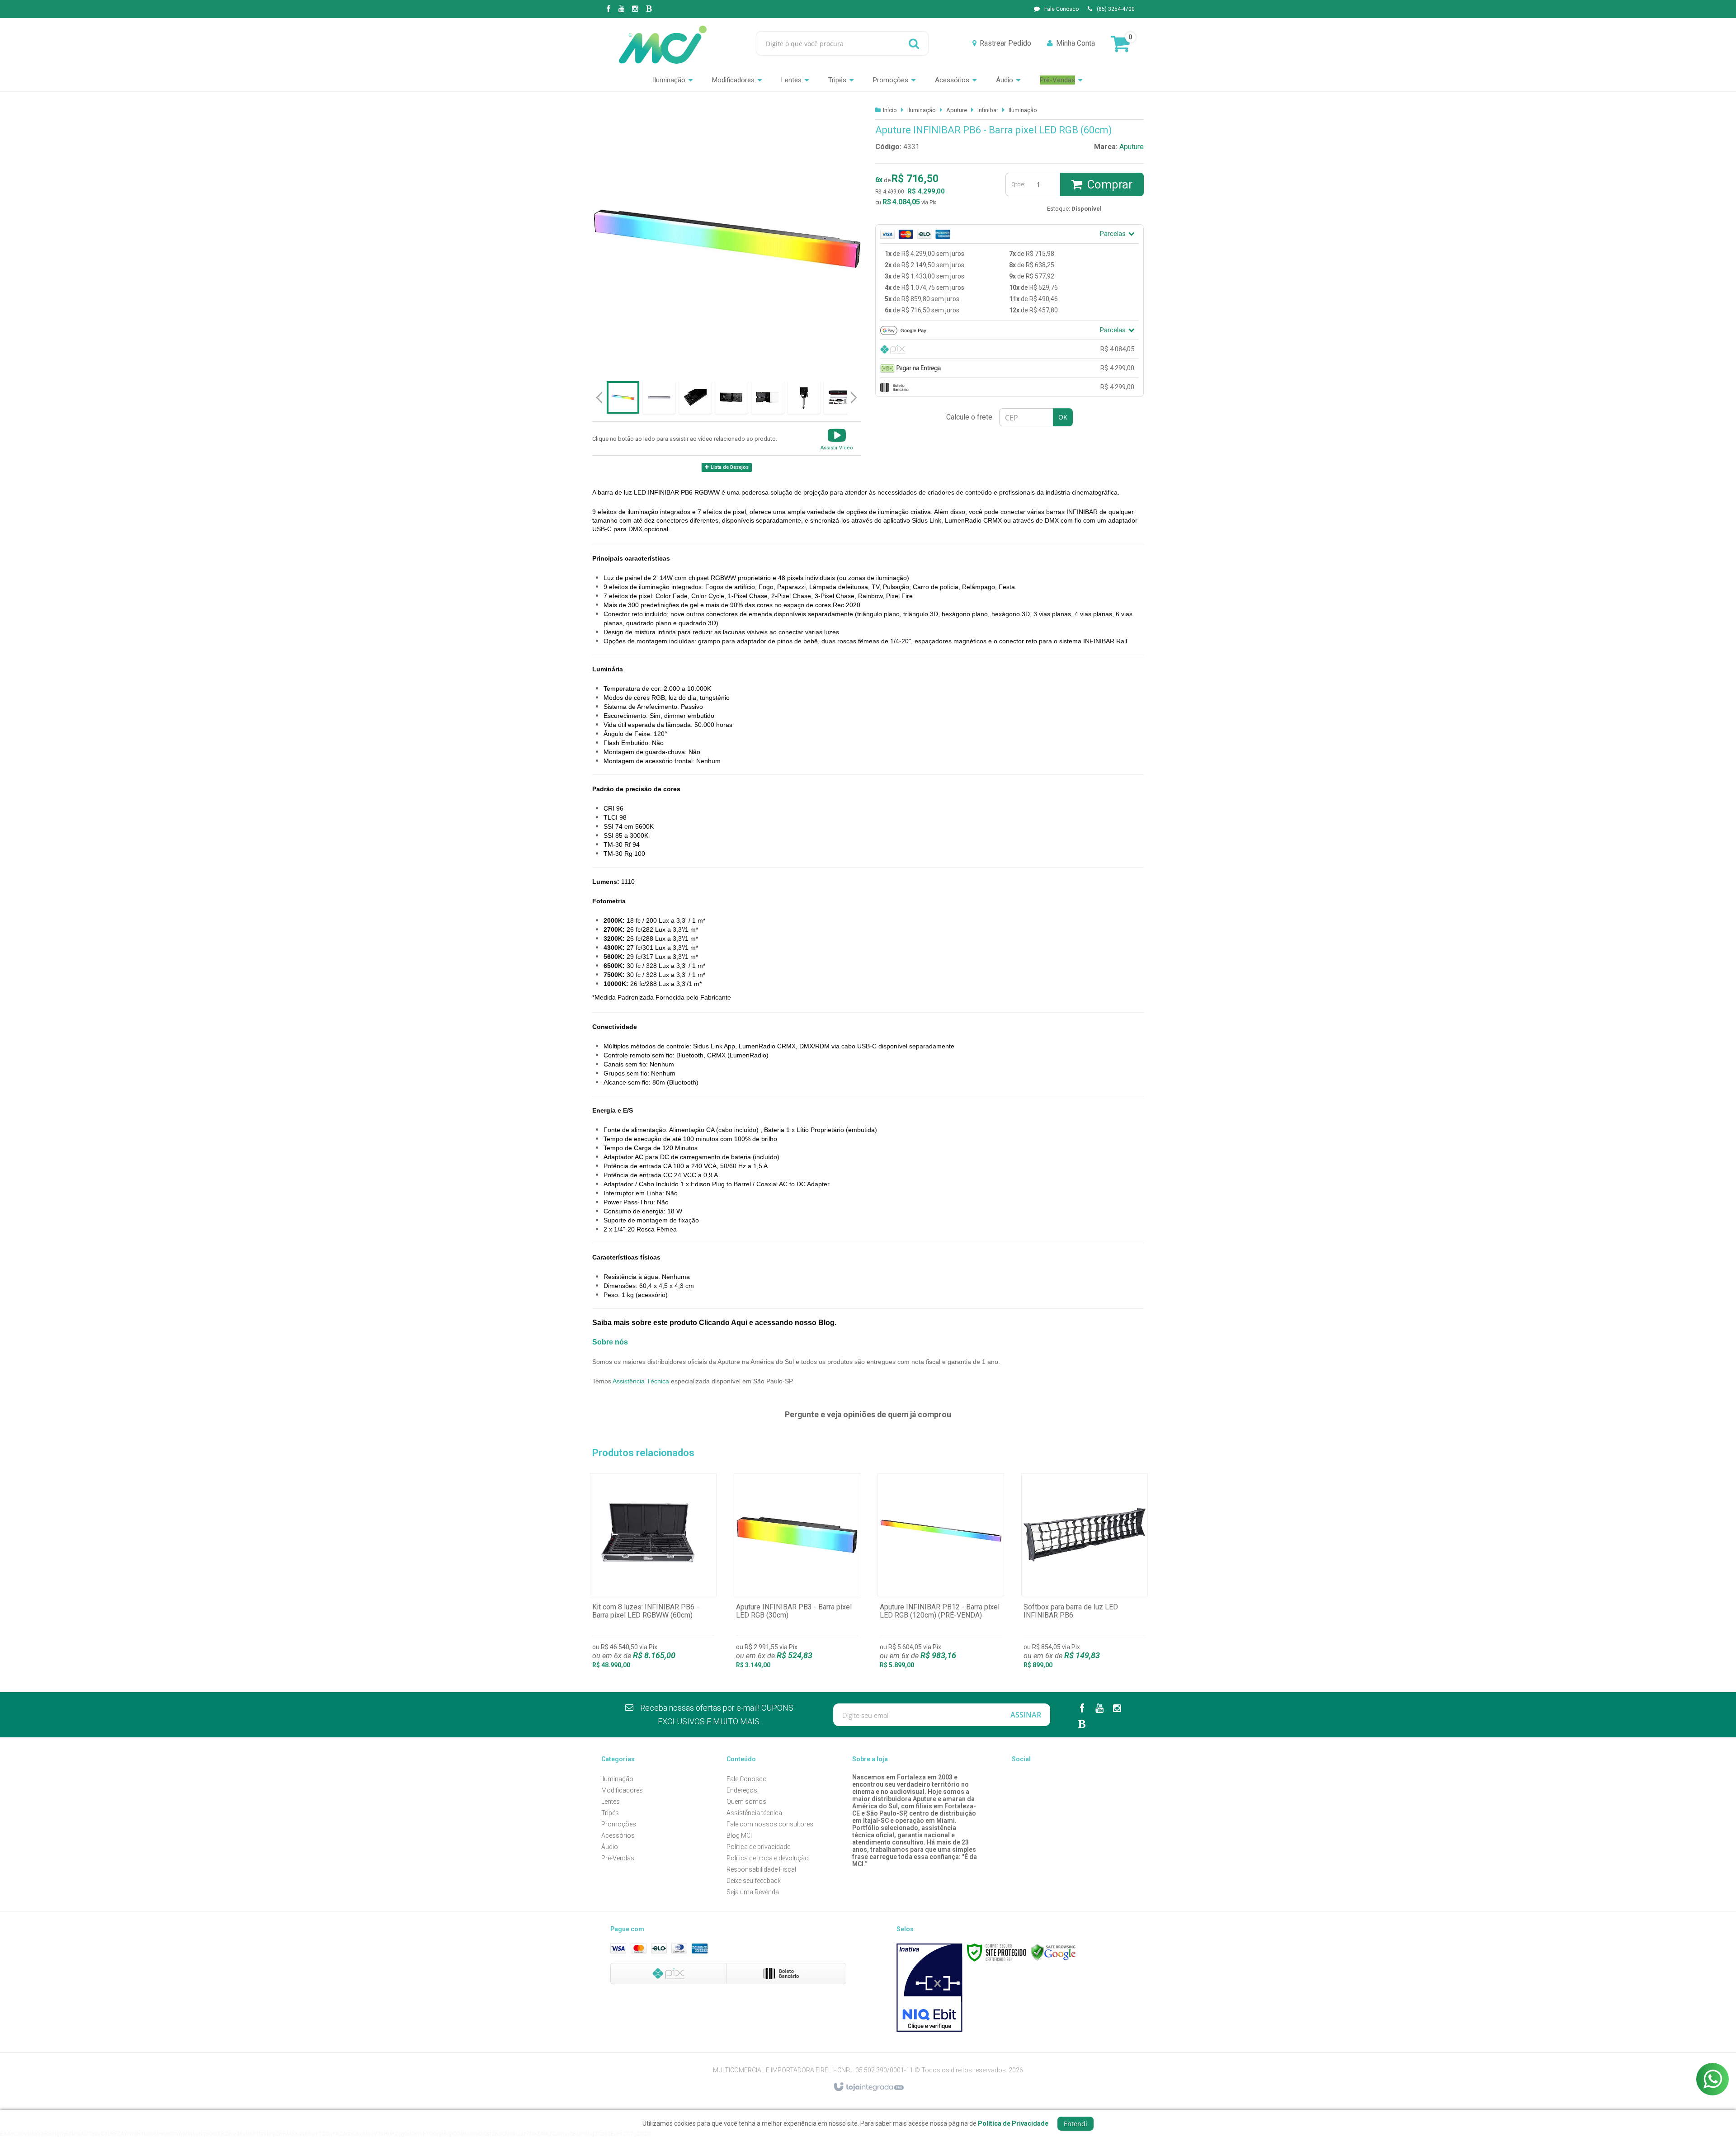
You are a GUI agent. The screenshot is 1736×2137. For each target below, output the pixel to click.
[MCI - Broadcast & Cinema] (663, 43)
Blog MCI (739, 1835)
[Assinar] (1026, 1715)
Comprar (1110, 184)
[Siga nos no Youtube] (622, 9)
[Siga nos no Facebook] (608, 9)
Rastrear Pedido (1005, 43)
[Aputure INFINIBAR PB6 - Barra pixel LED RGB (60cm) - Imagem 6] (804, 397)
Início (890, 110)
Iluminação (922, 110)
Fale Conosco (1061, 9)
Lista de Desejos (729, 467)
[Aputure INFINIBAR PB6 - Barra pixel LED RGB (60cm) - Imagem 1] (623, 397)
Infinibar (988, 110)
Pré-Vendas (618, 1858)
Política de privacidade (758, 1847)
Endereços (742, 1790)
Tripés (610, 1813)
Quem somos (746, 1802)
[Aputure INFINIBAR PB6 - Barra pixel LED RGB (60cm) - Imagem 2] (659, 397)
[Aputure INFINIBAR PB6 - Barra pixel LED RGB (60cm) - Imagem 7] (840, 397)
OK (1063, 417)
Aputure (957, 110)
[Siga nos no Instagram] (635, 9)
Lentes (611, 1802)
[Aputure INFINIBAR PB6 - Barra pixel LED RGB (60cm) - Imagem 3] (695, 397)
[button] (837, 439)
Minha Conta (1076, 43)
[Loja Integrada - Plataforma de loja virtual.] (868, 2087)
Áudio (610, 1847)
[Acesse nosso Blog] (649, 9)
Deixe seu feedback (754, 1881)
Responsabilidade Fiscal (761, 1869)
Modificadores (622, 1790)
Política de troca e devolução (768, 1858)
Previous (599, 397)
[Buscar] (914, 43)
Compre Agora (653, 1576)
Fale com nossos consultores (770, 1824)
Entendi (1076, 2124)
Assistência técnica (754, 1813)
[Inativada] (929, 1988)
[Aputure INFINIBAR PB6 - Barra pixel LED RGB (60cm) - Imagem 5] (768, 397)
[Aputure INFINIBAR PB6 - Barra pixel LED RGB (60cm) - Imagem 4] (731, 397)
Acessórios (618, 1835)
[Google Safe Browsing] (1053, 1952)
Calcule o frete (969, 417)
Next (855, 394)
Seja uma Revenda (753, 1892)
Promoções (619, 1824)
